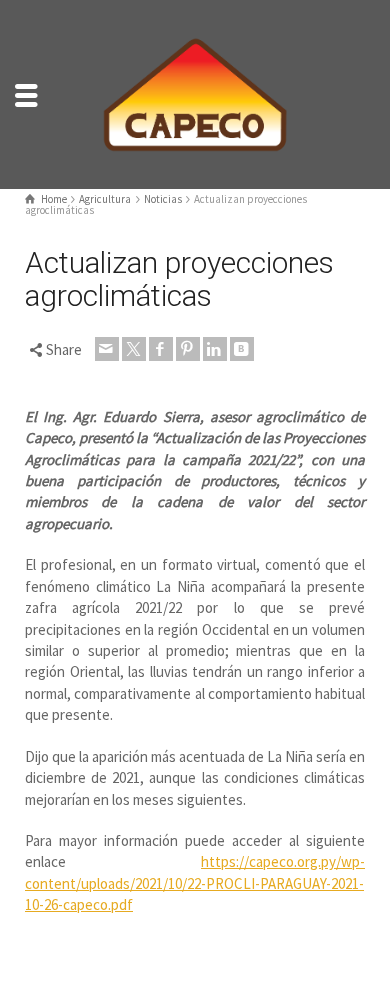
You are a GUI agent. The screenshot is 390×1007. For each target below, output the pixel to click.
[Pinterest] (188, 349)
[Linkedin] (215, 349)
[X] (134, 349)
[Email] (107, 349)
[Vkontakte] (242, 349)
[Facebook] (161, 349)
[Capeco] (195, 92)
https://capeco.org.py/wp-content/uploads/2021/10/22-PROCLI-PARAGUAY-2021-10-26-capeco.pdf (195, 883)
